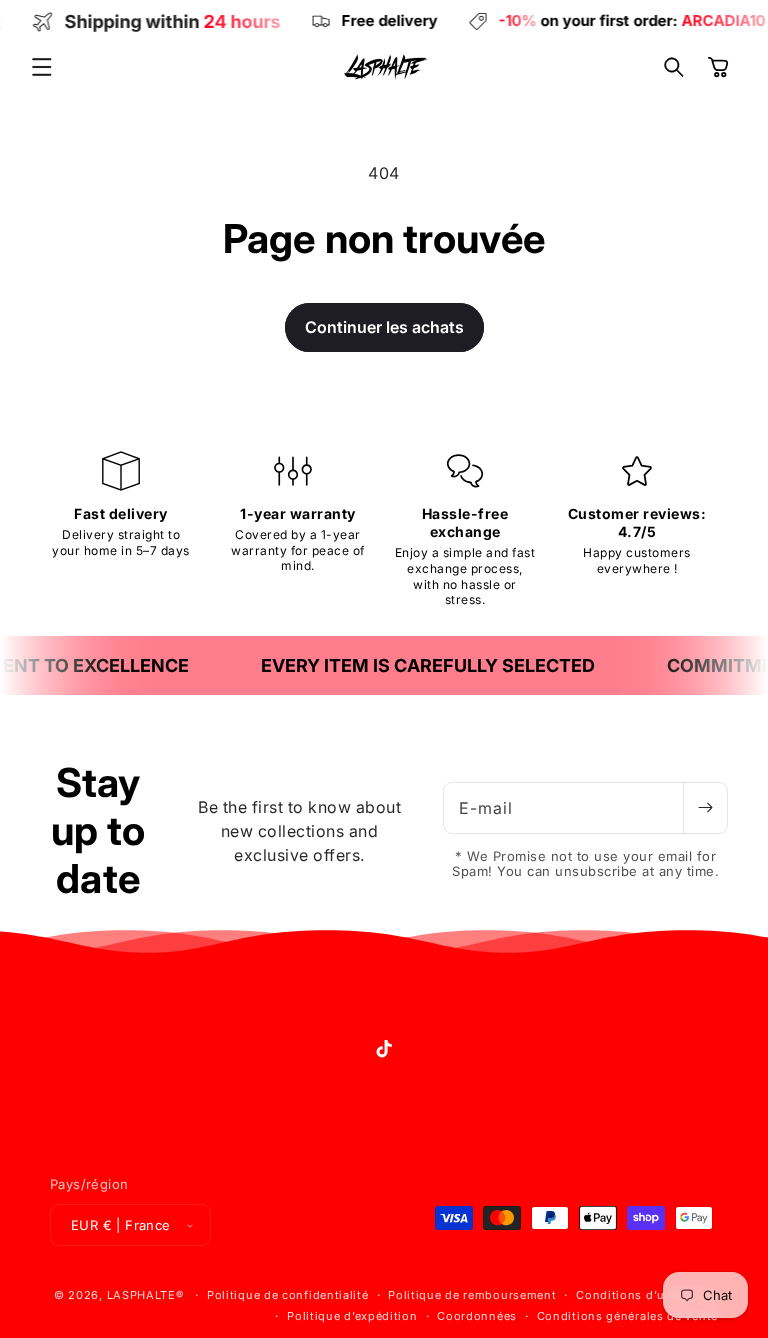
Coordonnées (477, 1316)
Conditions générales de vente (627, 1316)
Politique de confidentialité (288, 1295)
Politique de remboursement (472, 1295)
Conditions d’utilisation (647, 1295)
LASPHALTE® (145, 1295)
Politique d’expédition (352, 1316)
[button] (42, 67)
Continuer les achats (384, 327)
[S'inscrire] (705, 808)
